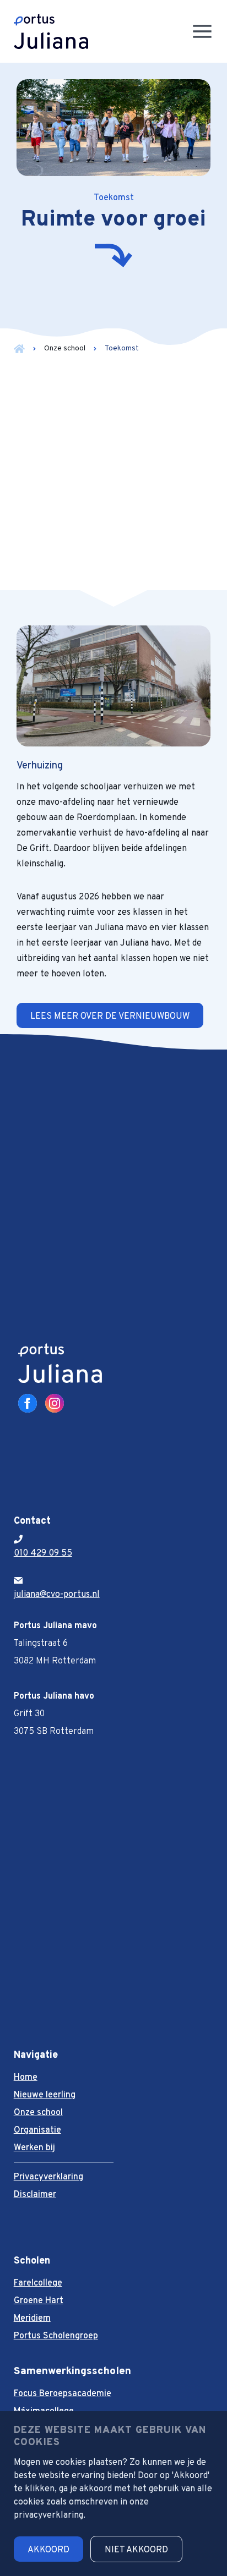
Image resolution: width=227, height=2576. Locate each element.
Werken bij (34, 2148)
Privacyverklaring (48, 2177)
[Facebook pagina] (28, 1403)
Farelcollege (38, 2283)
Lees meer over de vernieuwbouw (110, 1017)
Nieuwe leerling (45, 2095)
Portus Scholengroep (56, 2336)
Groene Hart (39, 2301)
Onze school (65, 348)
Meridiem (32, 2319)
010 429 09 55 (43, 1553)
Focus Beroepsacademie (63, 2394)
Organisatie (37, 2130)
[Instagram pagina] (55, 1403)
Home (26, 2078)
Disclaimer (35, 2195)
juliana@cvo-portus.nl (57, 1595)
